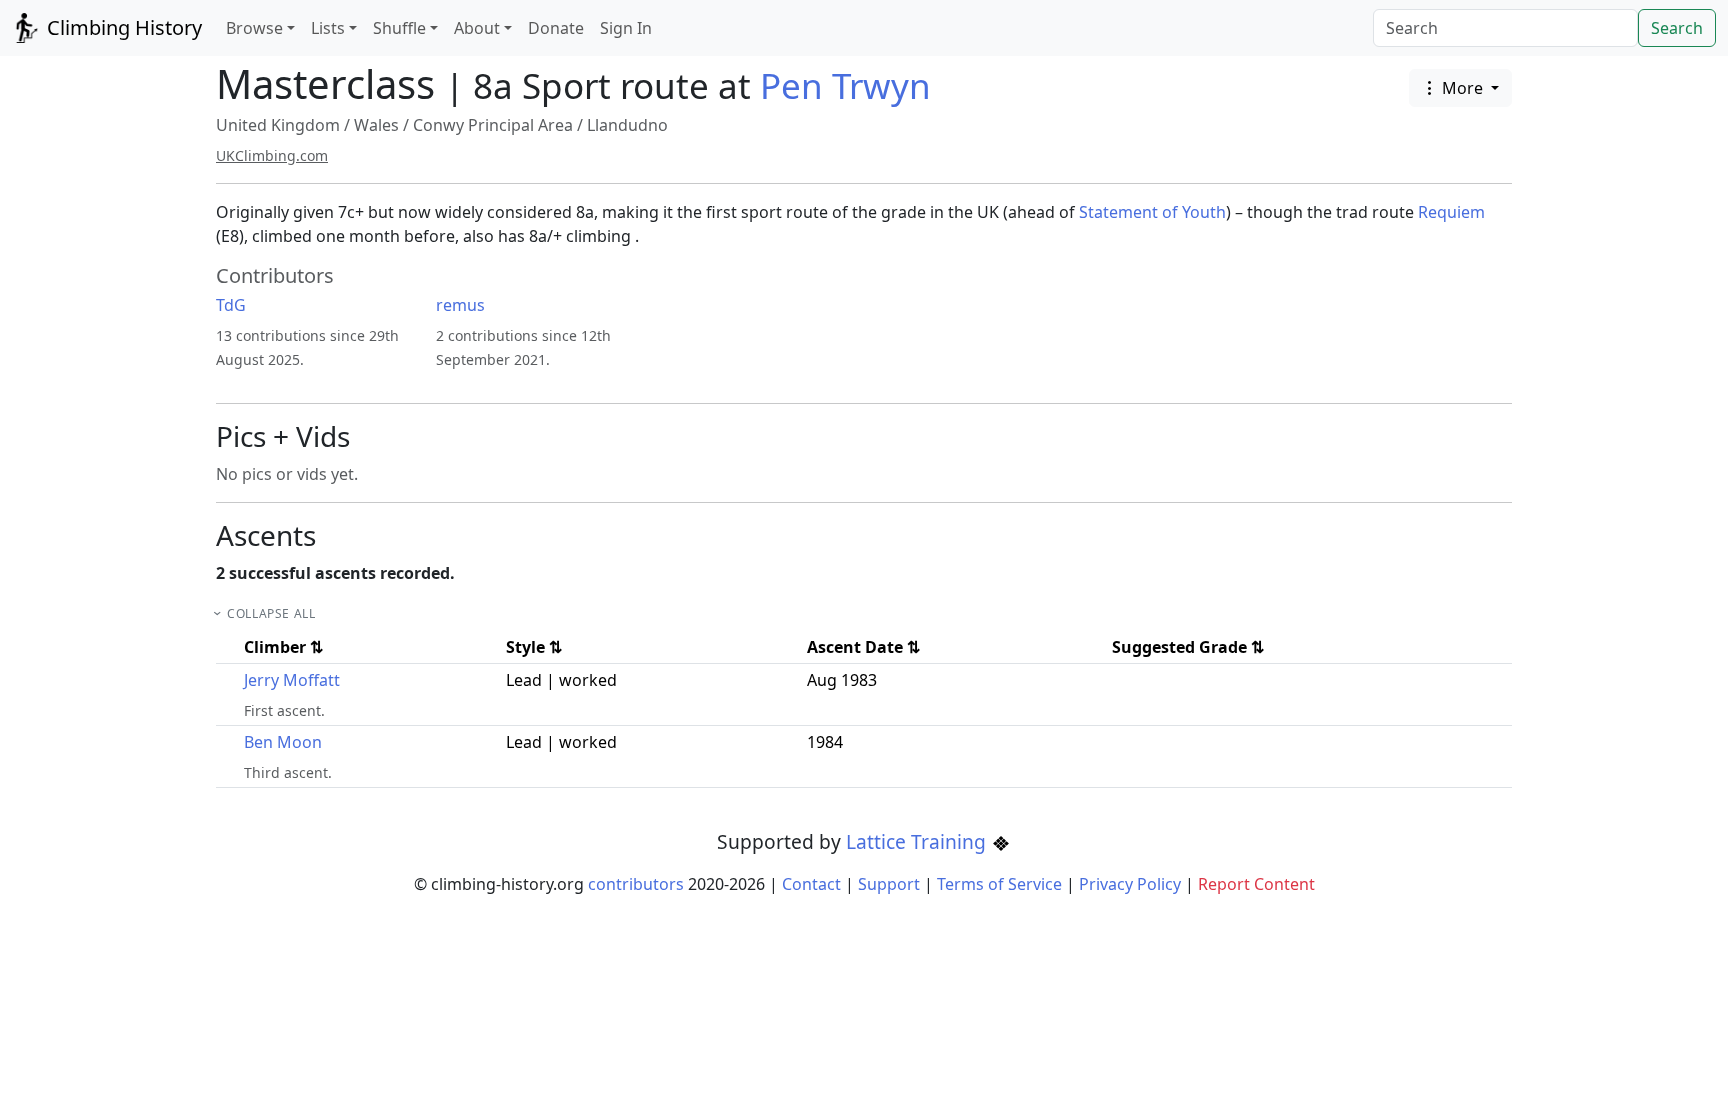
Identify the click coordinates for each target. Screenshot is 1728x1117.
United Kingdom (278, 125)
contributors (636, 884)
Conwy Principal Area (493, 125)
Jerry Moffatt (292, 680)
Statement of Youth (1152, 212)
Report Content (1256, 884)
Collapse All (271, 613)
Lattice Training (918, 841)
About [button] (477, 28)
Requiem (1451, 212)
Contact (811, 884)
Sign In (626, 28)
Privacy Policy (1130, 884)
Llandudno (627, 125)
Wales (376, 125)
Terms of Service (999, 884)
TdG (231, 305)
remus (460, 305)
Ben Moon (283, 742)
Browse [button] (254, 28)
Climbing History (122, 27)
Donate (556, 28)
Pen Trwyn (845, 85)
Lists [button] (328, 28)
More (1462, 88)
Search (1677, 28)
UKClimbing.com (272, 155)
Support (889, 884)
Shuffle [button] (399, 28)
